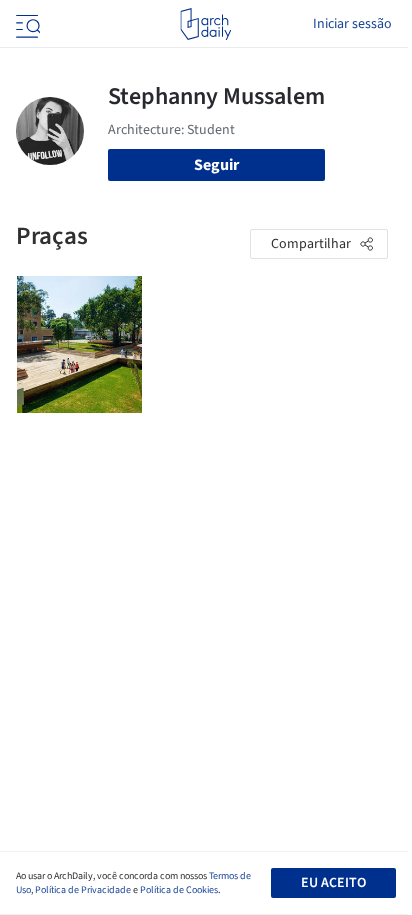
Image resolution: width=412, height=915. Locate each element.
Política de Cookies (179, 890)
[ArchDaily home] (205, 24)
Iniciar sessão (352, 24)
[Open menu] (26, 24)
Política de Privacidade (83, 890)
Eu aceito (333, 883)
